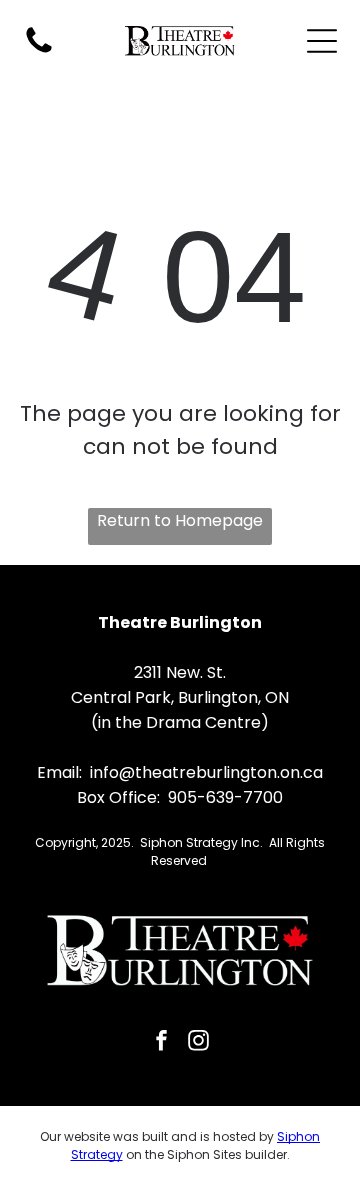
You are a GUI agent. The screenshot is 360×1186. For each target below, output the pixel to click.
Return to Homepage (180, 520)
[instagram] (199, 1042)
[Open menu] (322, 41)
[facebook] (162, 1042)
